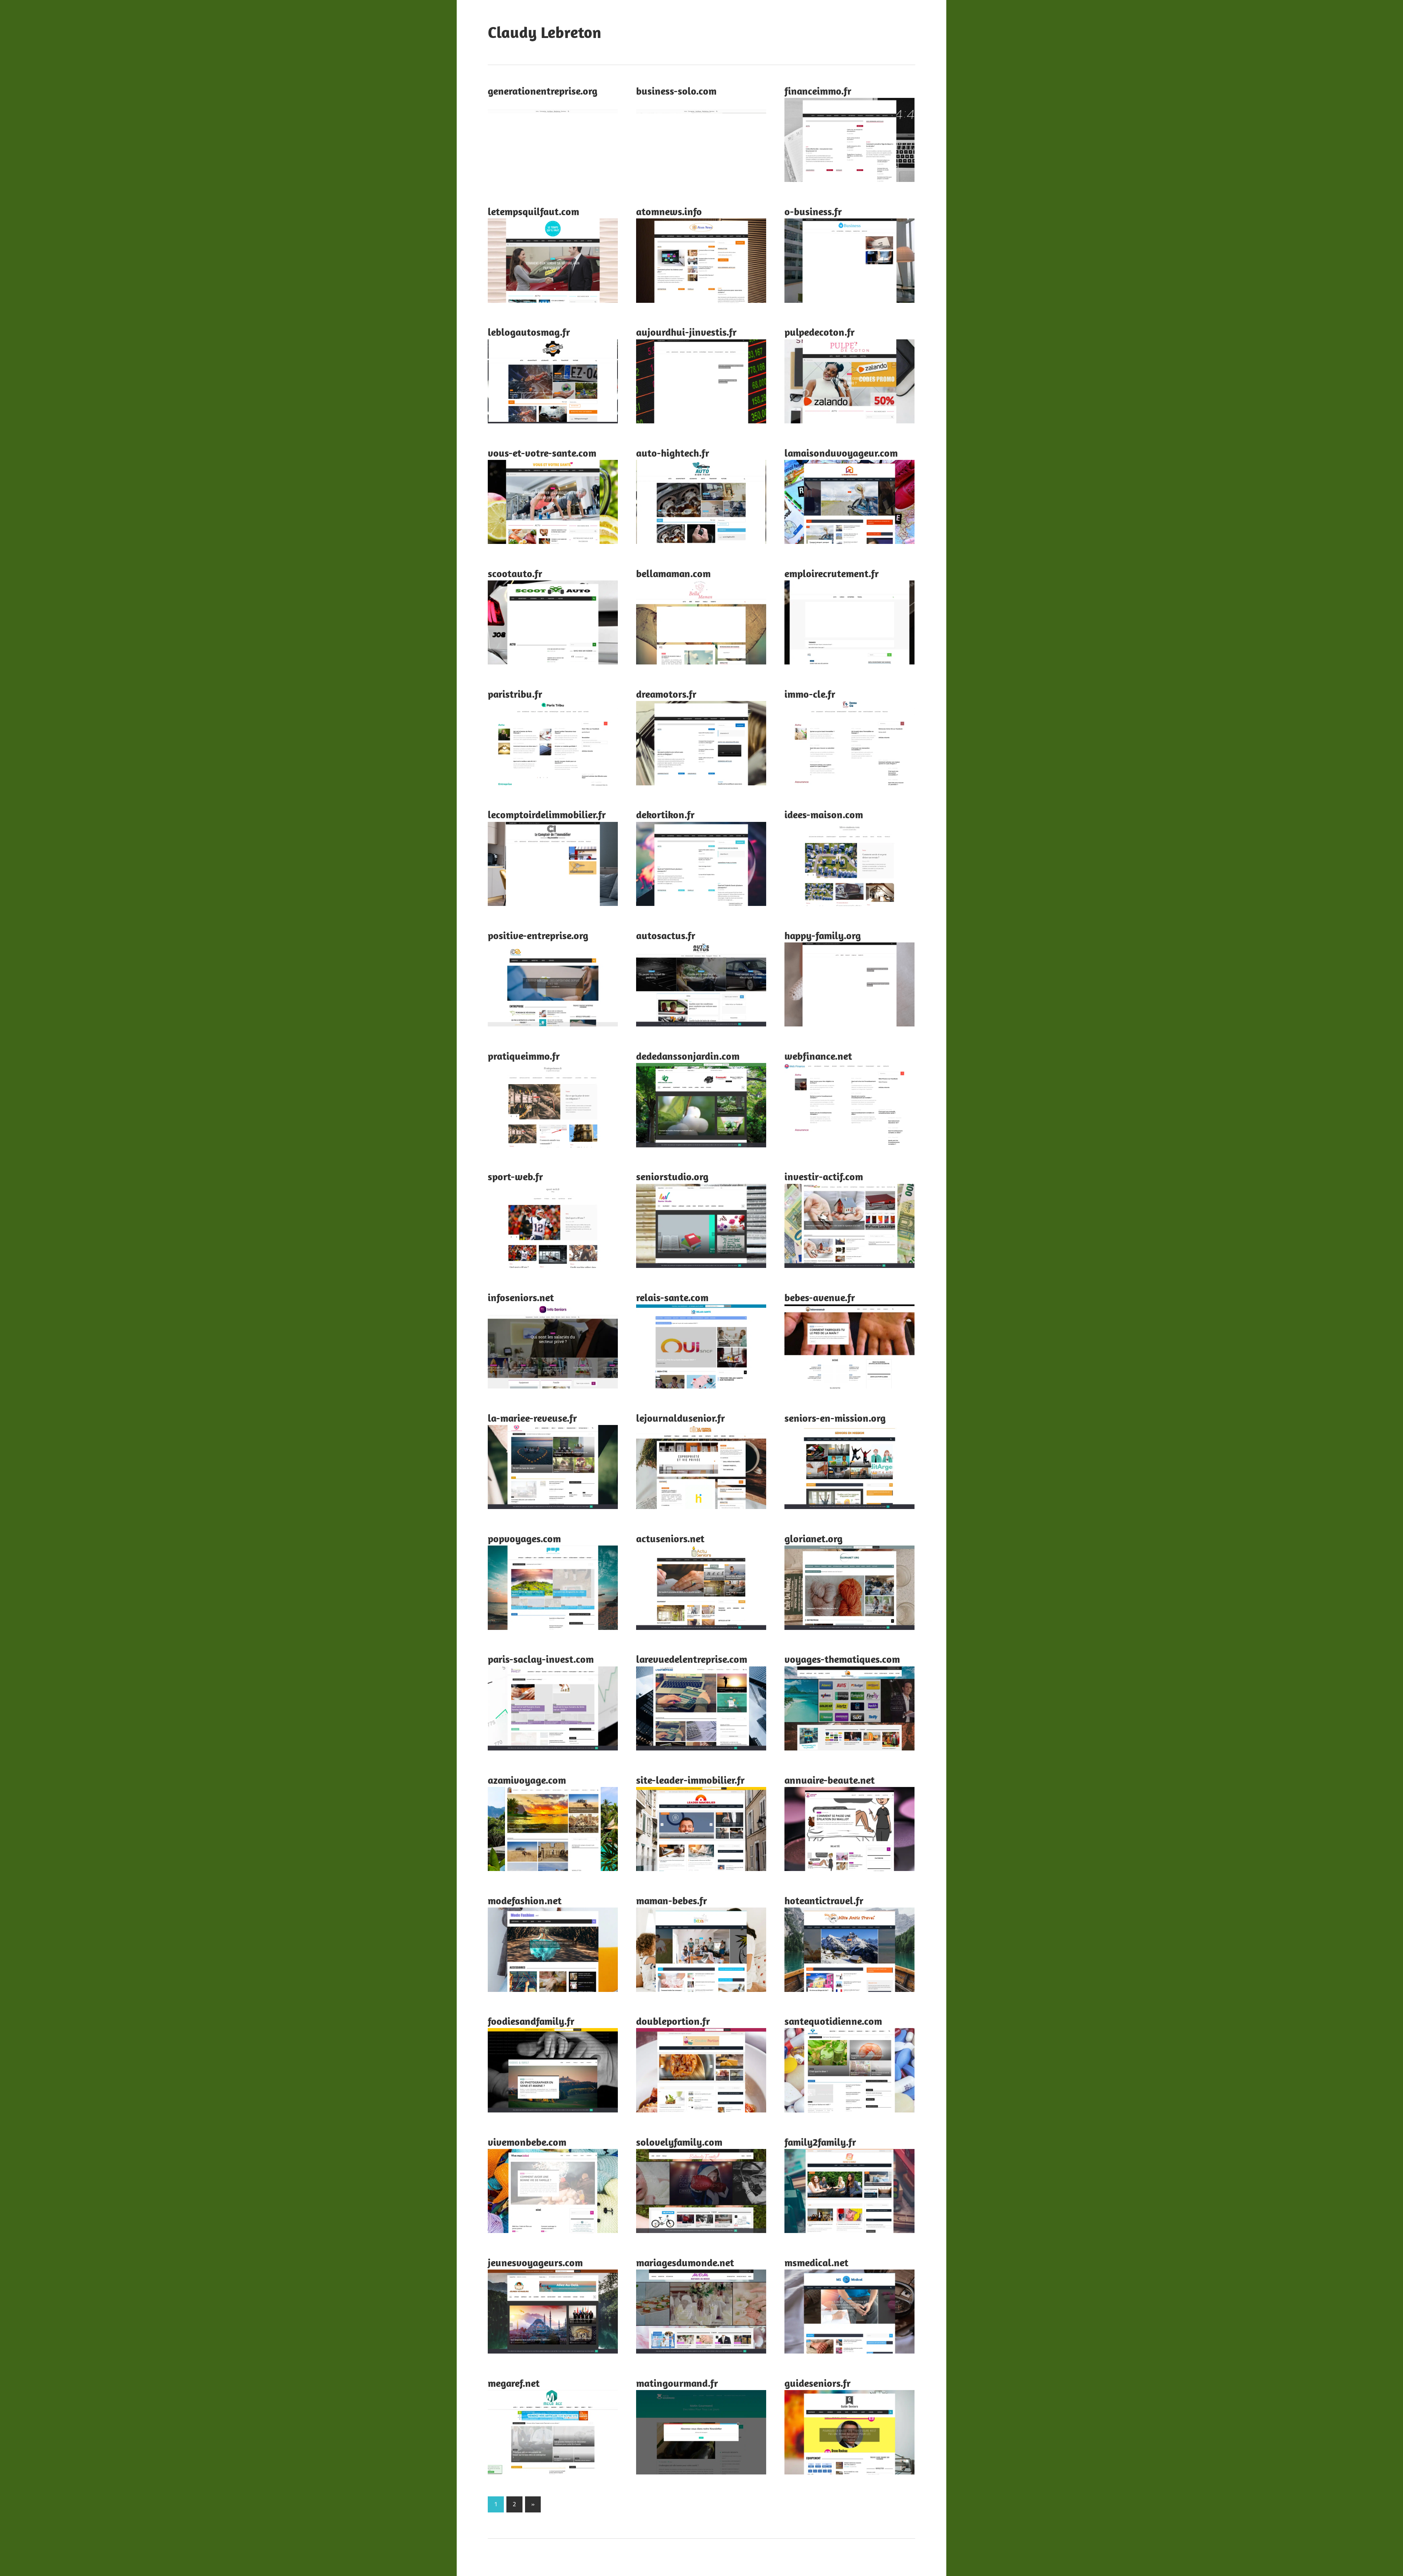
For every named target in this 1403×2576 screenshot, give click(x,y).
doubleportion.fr (673, 2021)
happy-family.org (823, 935)
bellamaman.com (673, 573)
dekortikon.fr (665, 814)
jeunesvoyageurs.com (535, 2262)
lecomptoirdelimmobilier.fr (547, 814)
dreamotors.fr (666, 694)
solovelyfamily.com (679, 2142)
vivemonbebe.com (527, 2142)
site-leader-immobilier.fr (690, 1780)
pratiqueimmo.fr (524, 1056)
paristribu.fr (515, 694)
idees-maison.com (824, 814)
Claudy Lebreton (545, 32)
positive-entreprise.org (538, 935)
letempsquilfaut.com (533, 211)
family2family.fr (820, 2142)
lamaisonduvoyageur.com (841, 453)
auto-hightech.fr (673, 453)
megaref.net (514, 2383)
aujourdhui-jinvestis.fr (686, 332)
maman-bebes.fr (672, 1900)
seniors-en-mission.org (835, 1418)
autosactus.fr (666, 935)
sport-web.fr (515, 1176)
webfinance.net (818, 1056)
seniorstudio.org (672, 1176)
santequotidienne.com (833, 2021)
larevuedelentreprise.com (692, 1659)
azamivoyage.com (527, 1780)
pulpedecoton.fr (820, 332)
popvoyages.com (524, 1538)
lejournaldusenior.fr (680, 1418)
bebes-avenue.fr (820, 1297)
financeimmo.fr (818, 91)
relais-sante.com (672, 1297)
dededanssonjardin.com (688, 1056)
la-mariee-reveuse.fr (532, 1418)
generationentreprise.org (543, 91)
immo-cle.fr (810, 694)
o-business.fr (813, 211)
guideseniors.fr (818, 2383)
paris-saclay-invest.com (541, 1659)
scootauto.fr (515, 573)
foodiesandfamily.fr (531, 2021)
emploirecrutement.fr (832, 573)
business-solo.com (676, 91)
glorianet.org (813, 1538)
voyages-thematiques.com (842, 1659)
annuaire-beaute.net (830, 1780)
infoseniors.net (521, 1297)
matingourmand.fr (677, 2383)
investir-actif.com (824, 1176)
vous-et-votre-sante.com (542, 453)
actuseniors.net (670, 1538)
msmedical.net (816, 2262)
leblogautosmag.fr (529, 332)
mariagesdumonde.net (685, 2262)
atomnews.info (669, 211)
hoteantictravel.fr (824, 1900)
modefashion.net (525, 1900)
